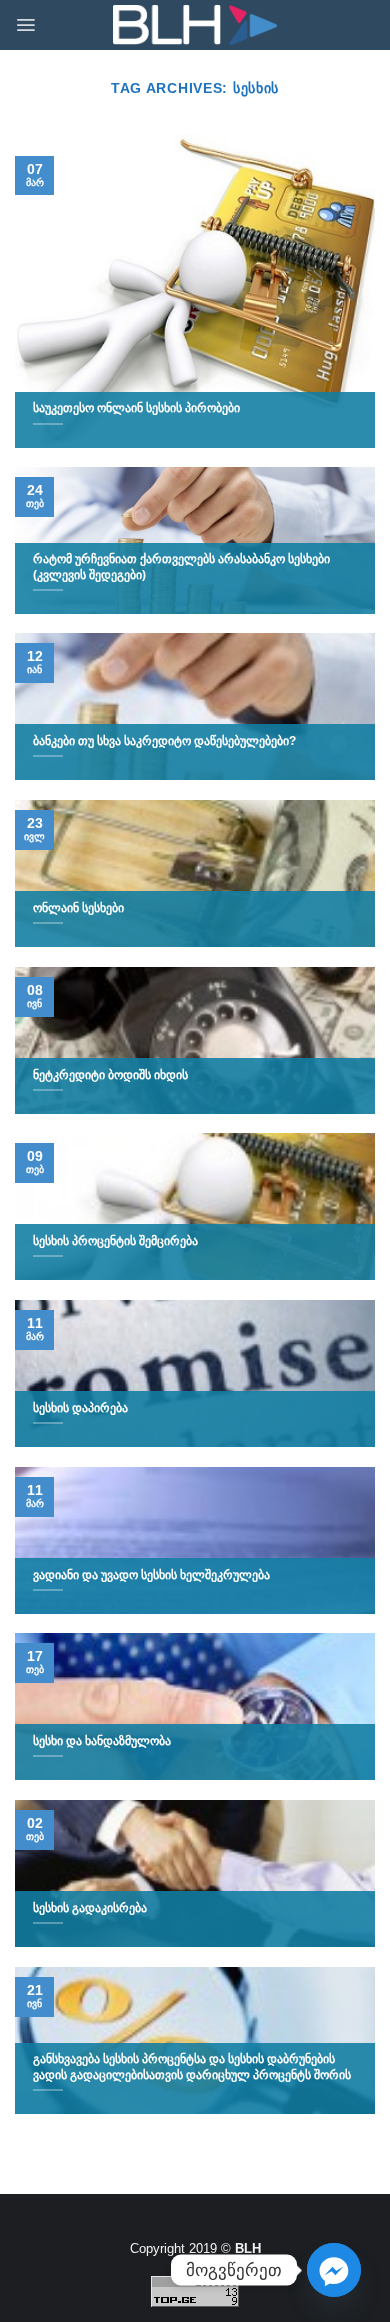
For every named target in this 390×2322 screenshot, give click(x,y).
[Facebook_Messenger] (334, 2270)
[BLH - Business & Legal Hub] (195, 25)
